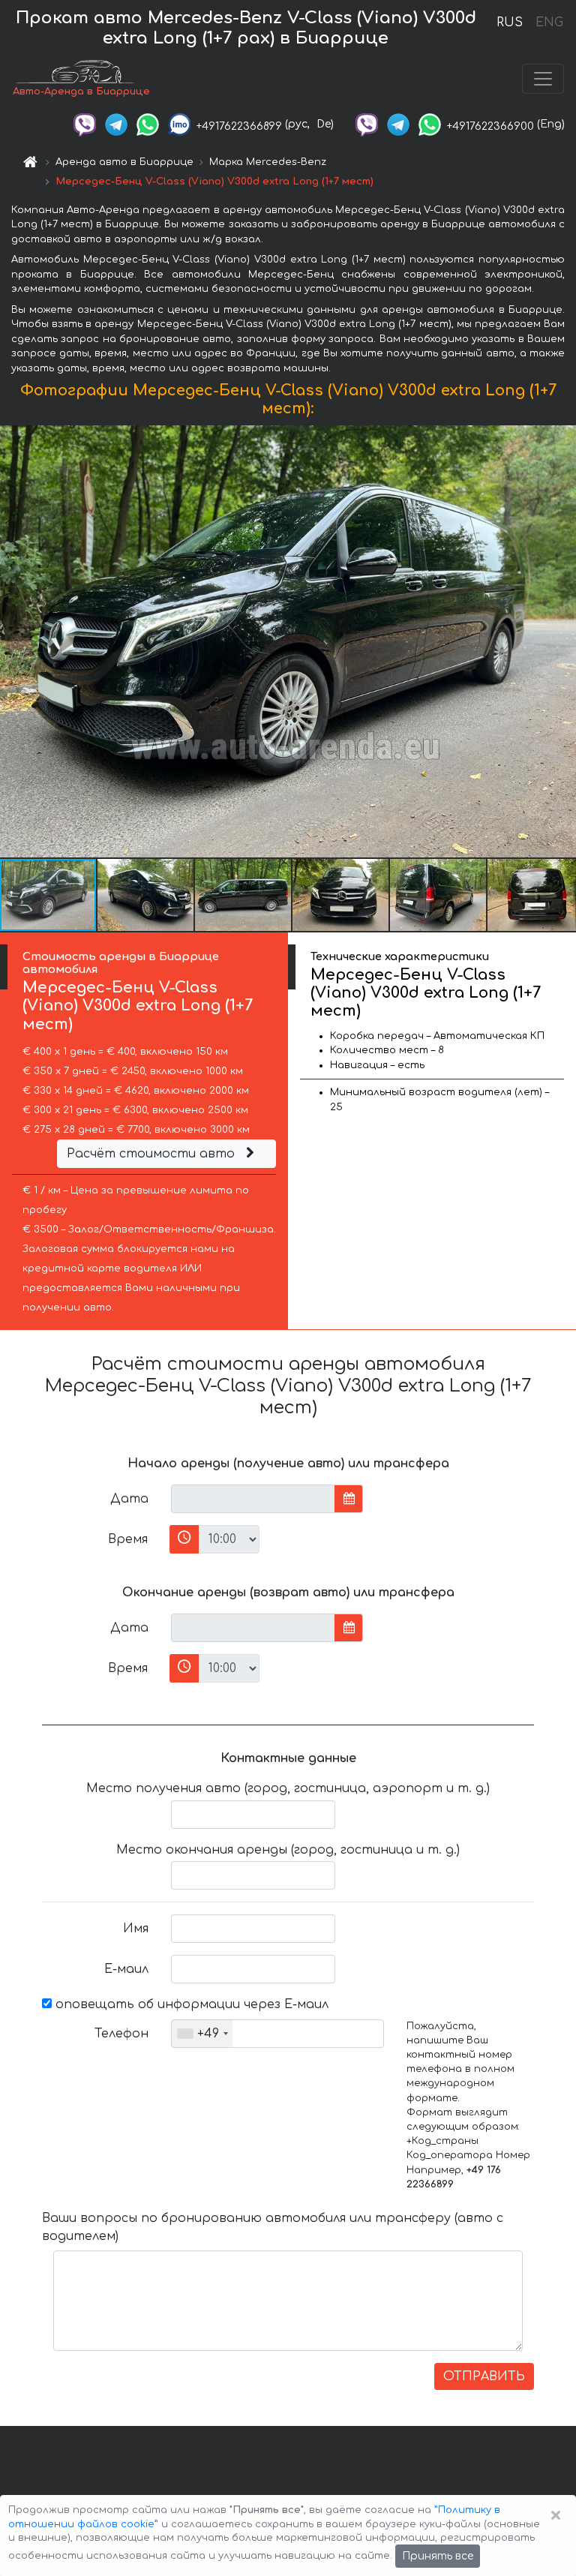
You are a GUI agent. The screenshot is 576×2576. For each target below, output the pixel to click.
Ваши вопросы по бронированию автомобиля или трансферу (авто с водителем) (273, 2227)
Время (128, 1539)
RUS (510, 23)
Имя (136, 1929)
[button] (146, 895)
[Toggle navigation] (543, 79)
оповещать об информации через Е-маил (190, 2004)
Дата (129, 1499)
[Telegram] (116, 124)
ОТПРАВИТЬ (484, 2376)
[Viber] (85, 124)
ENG (549, 23)
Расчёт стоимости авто (153, 1154)
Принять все (438, 2556)
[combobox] (202, 2034)
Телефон (121, 2034)
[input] (253, 1499)
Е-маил (126, 1969)
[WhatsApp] (148, 124)
